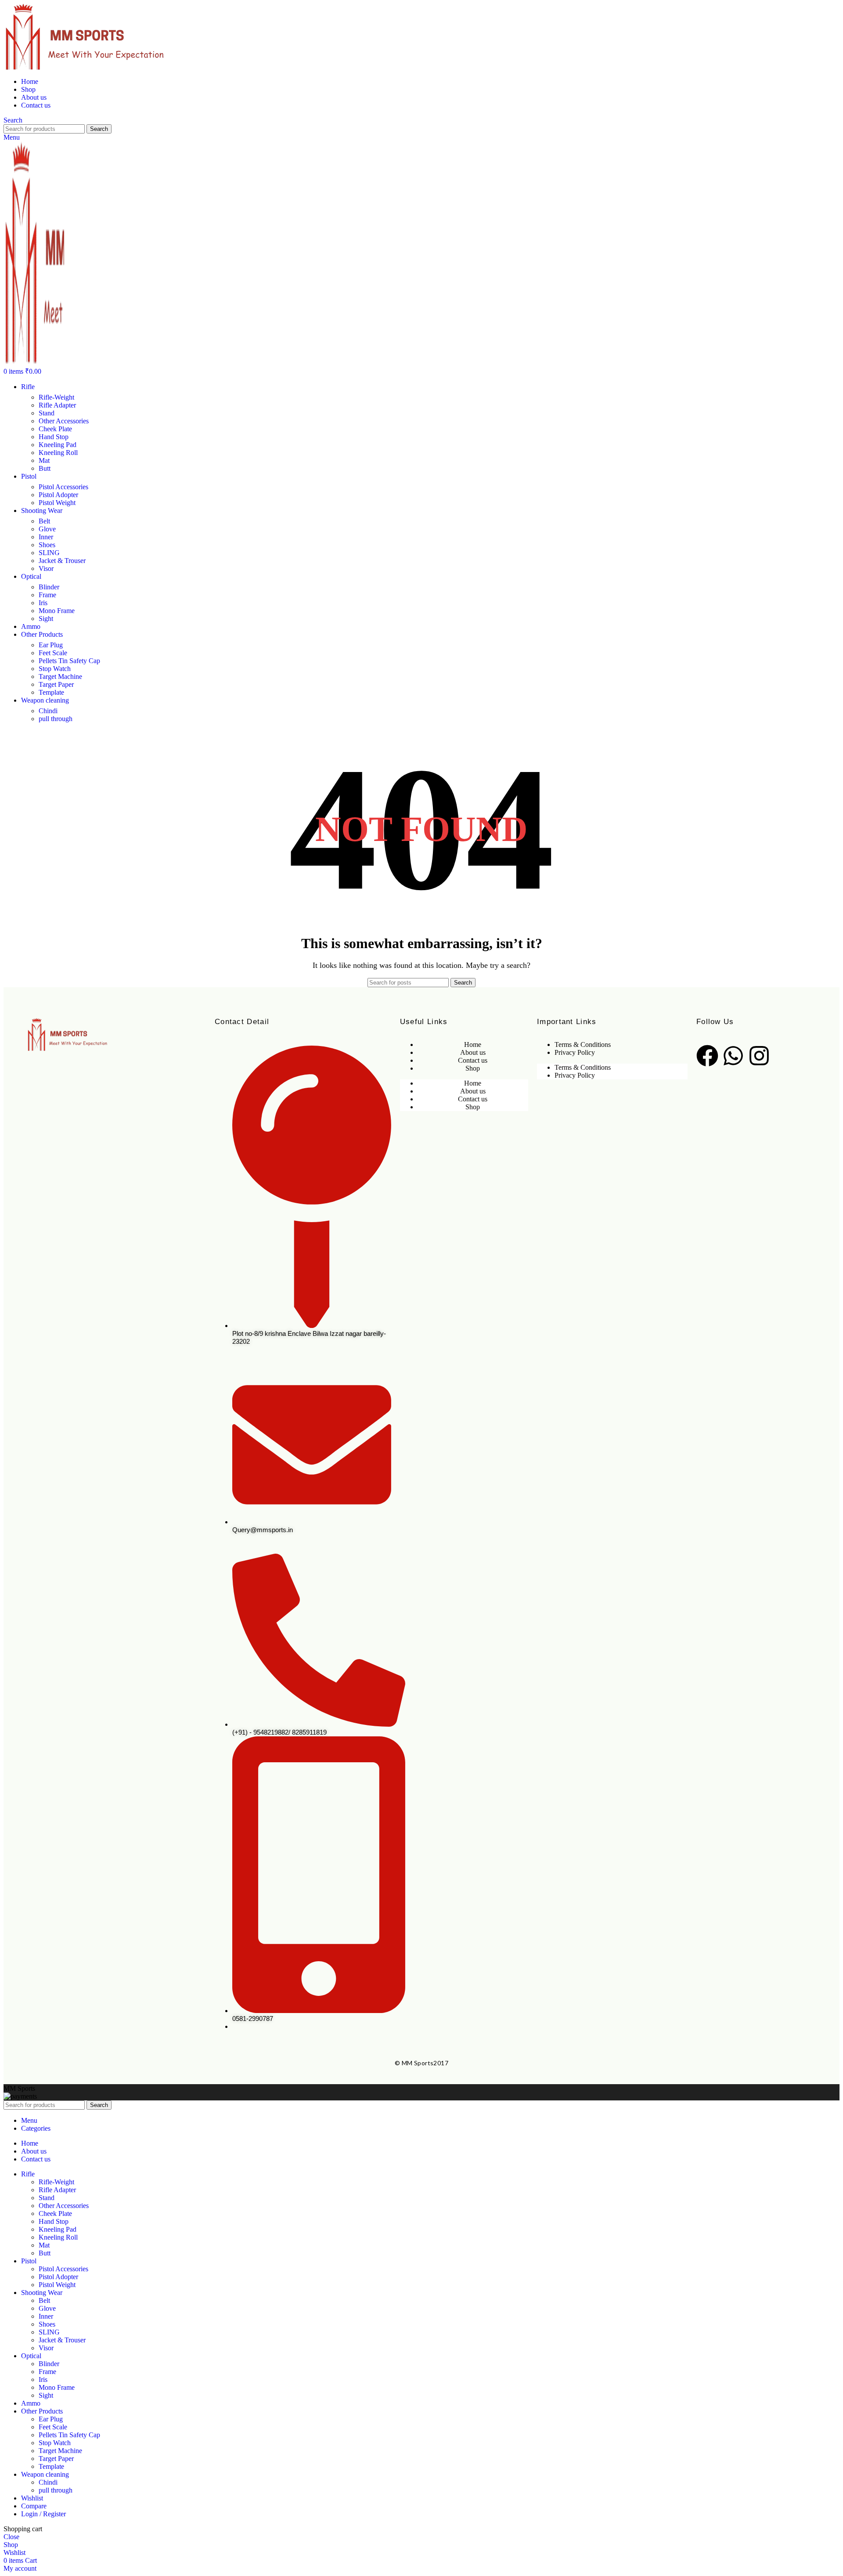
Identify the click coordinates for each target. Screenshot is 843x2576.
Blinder (49, 587)
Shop (473, 1068)
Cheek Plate (55, 429)
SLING (49, 553)
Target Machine (60, 676)
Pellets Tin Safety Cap (69, 661)
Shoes (47, 545)
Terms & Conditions (583, 1044)
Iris (43, 603)
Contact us (473, 1060)
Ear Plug (51, 645)
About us (473, 1052)
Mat (44, 460)
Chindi (48, 711)
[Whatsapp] (733, 1056)
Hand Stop (54, 437)
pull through (56, 719)
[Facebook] (707, 1056)
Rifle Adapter (57, 405)
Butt (45, 468)
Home (473, 1044)
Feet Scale (53, 653)
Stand (47, 413)
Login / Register (43, 2514)
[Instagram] (759, 1056)
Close (11, 2537)
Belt (44, 521)
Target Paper (56, 684)
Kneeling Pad (58, 445)
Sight (46, 619)
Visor (46, 568)
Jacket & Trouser (62, 561)
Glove (47, 529)
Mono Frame (57, 611)
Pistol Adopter (58, 495)
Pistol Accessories (63, 487)
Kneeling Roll (58, 453)
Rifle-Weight (56, 397)
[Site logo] (421, 37)
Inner (46, 537)
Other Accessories (64, 421)
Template (51, 692)
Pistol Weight (57, 503)
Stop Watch (55, 669)
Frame (47, 595)
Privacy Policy (575, 1052)
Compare (34, 2506)
